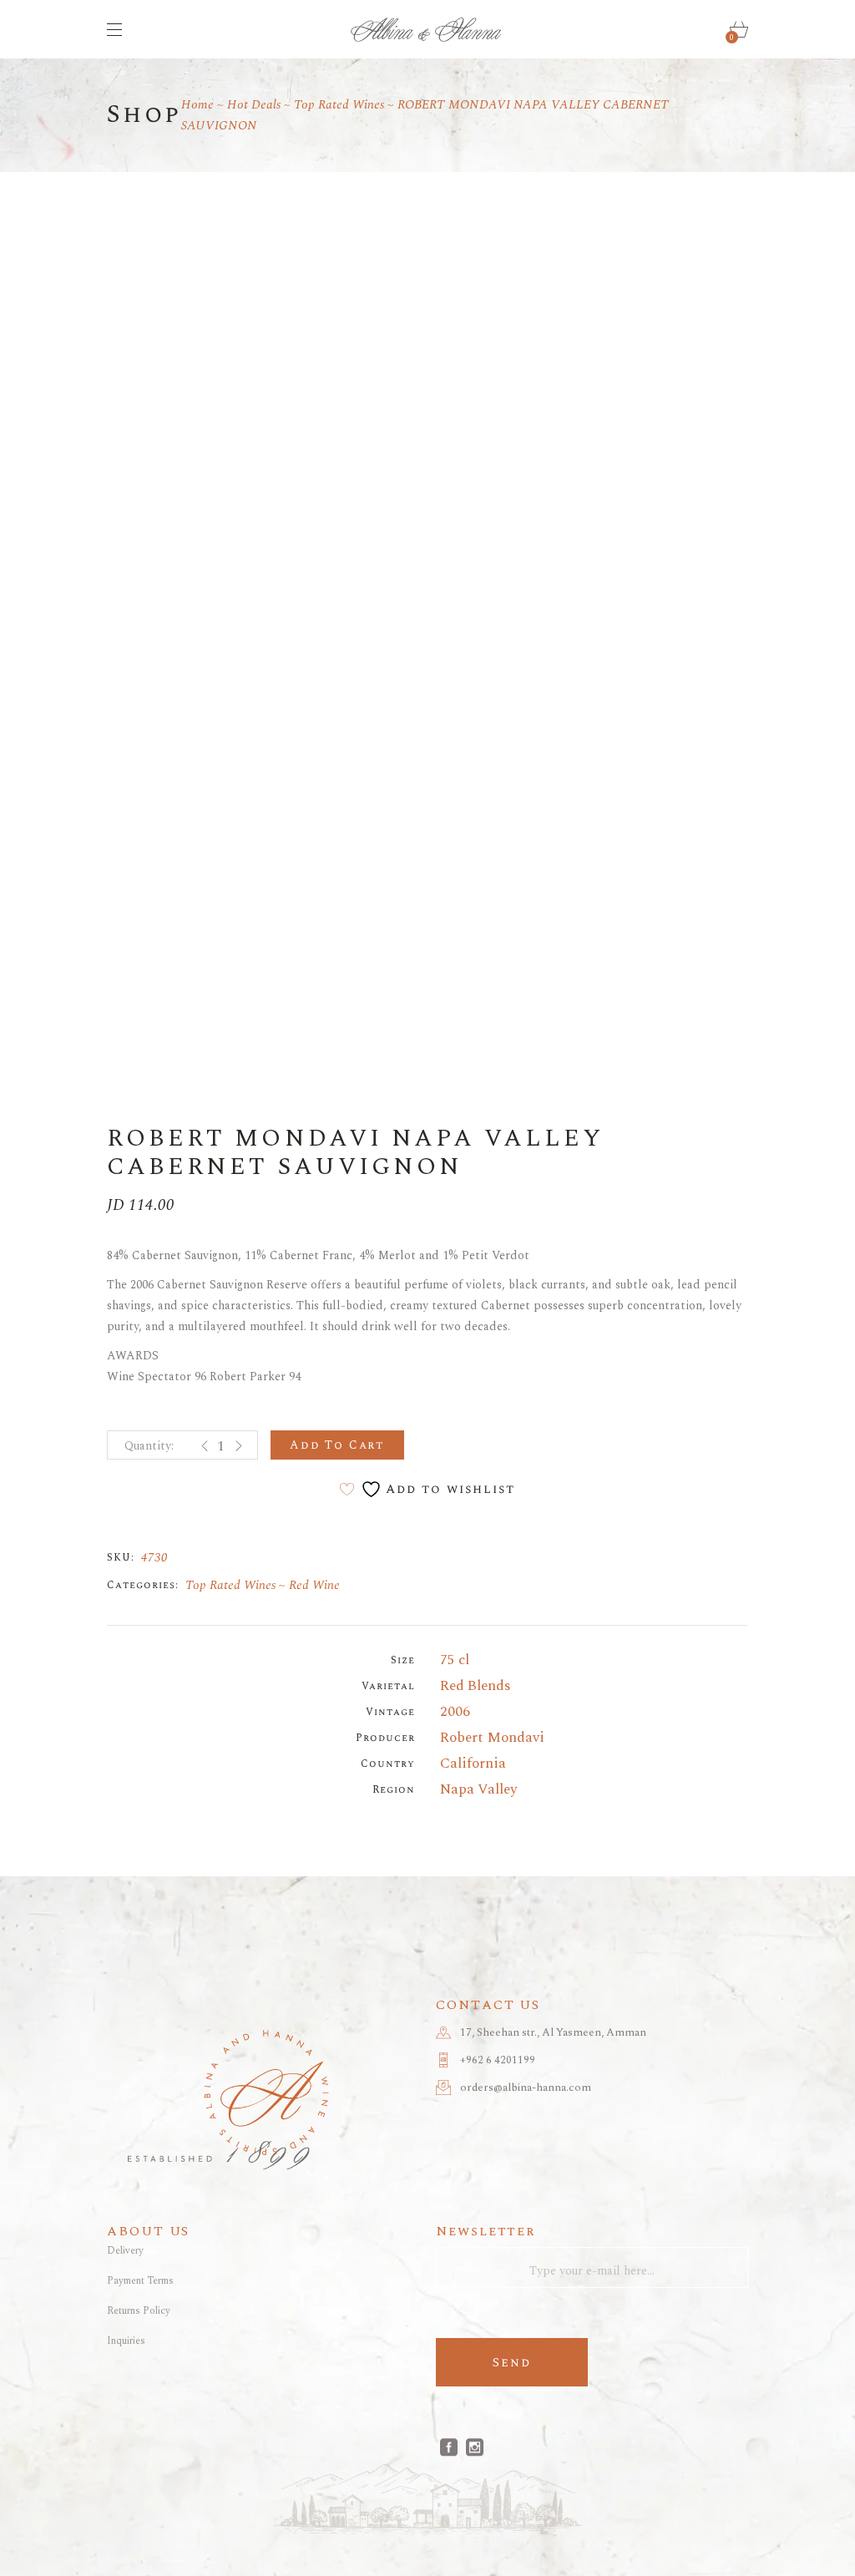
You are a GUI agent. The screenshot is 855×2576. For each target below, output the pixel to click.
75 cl (455, 1660)
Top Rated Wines (230, 1585)
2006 (455, 1712)
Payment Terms (140, 2281)
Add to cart (337, 1445)
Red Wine (314, 1585)
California (473, 1764)
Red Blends (476, 1686)
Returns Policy (139, 2311)
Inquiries (126, 2341)
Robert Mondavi (492, 1738)
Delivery (125, 2251)
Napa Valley (478, 1789)
